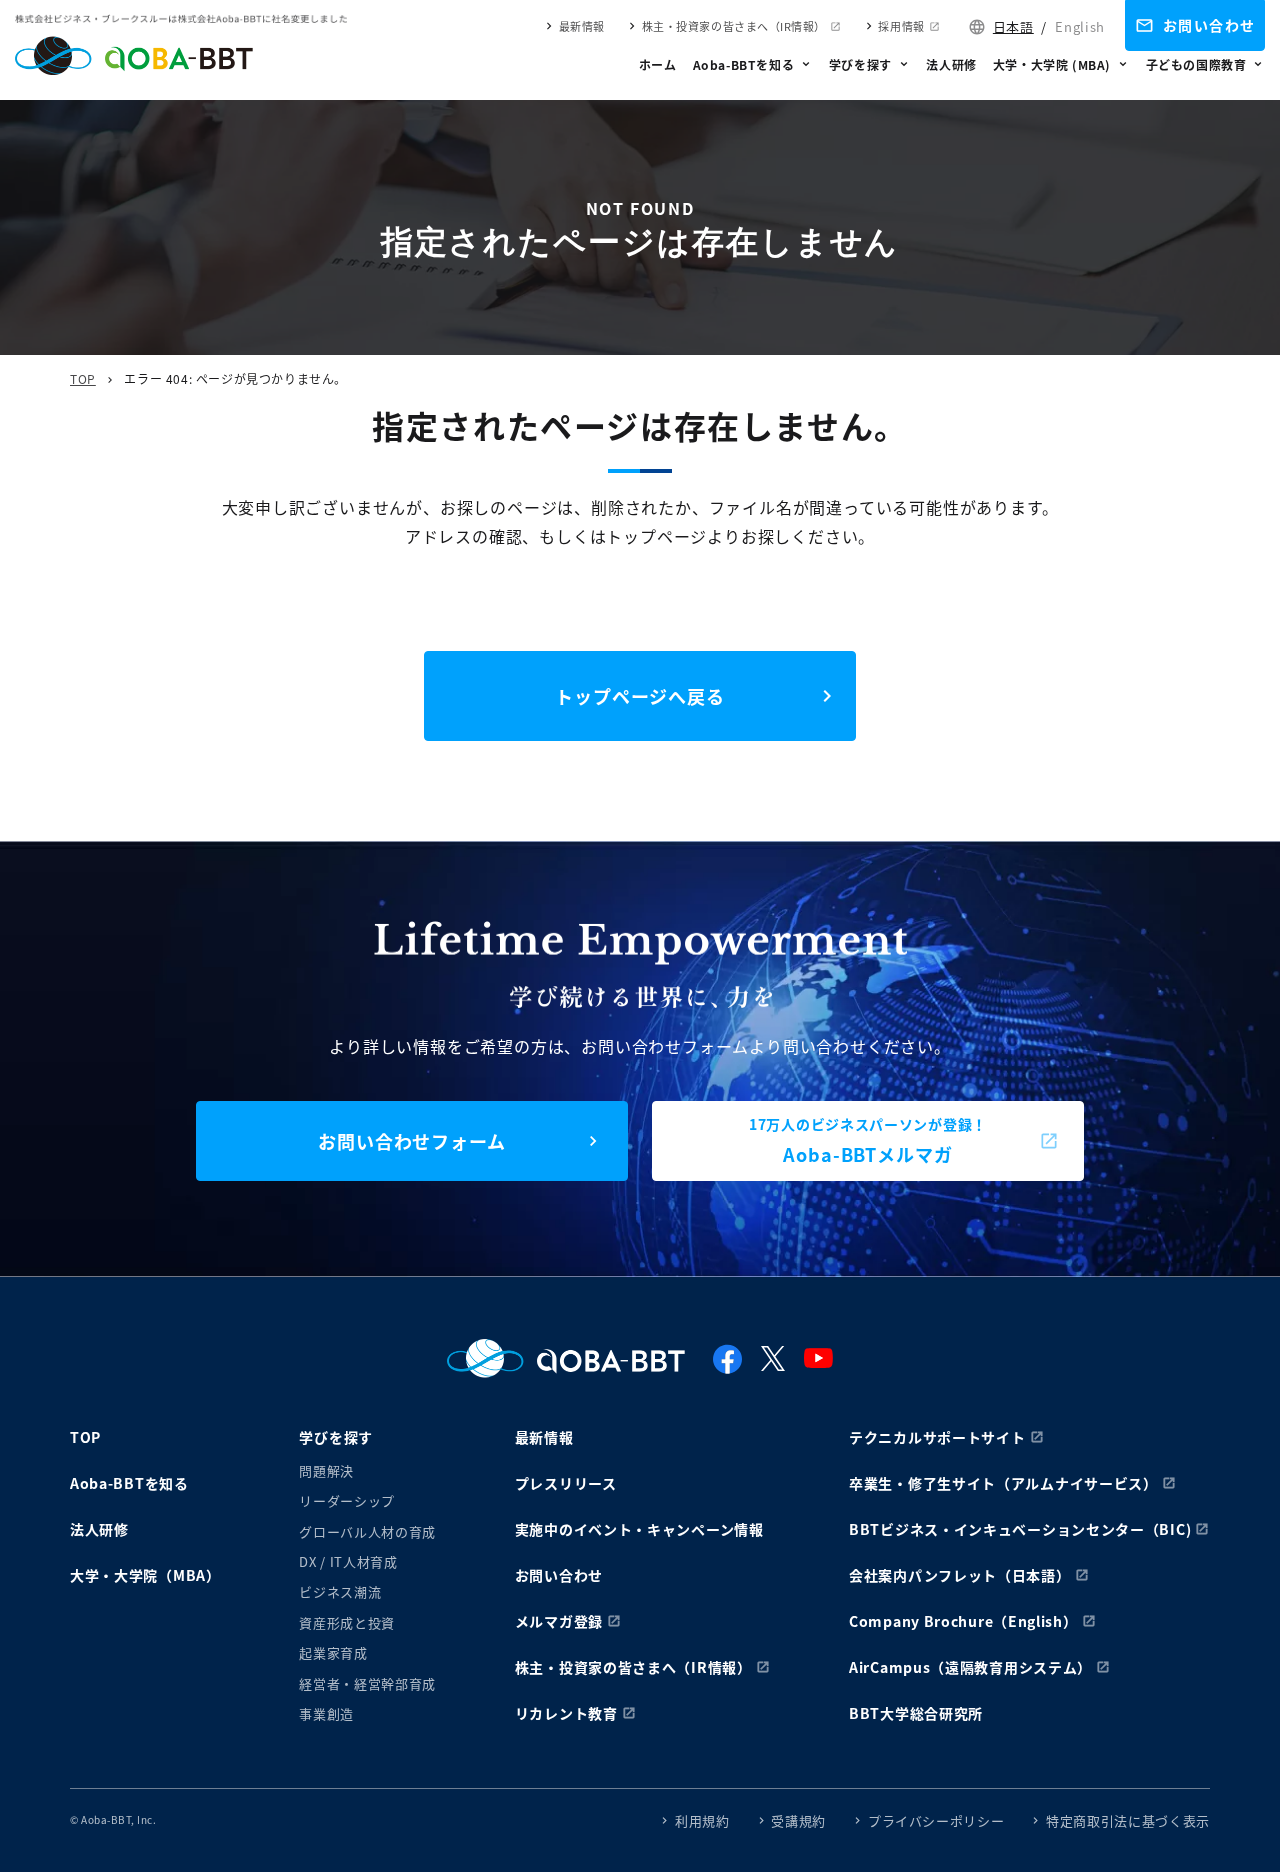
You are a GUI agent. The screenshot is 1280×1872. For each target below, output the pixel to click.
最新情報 (582, 26)
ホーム (658, 64)
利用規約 (702, 1820)
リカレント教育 (566, 1713)
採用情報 (901, 26)
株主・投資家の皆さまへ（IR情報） (734, 26)
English (1080, 26)
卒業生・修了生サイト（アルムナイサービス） (1003, 1483)
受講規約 (798, 1820)
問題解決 (326, 1470)
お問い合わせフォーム (412, 1141)
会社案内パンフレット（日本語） (960, 1575)
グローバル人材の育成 (367, 1531)
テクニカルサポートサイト (937, 1437)
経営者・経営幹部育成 (367, 1683)
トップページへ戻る (640, 696)
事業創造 (326, 1713)
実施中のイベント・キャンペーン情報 (639, 1529)
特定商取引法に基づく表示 (1128, 1820)
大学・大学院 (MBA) (1052, 64)
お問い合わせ (1209, 25)
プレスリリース (566, 1483)
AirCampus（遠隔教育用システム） (970, 1667)
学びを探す (860, 64)
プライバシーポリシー (936, 1820)
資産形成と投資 (347, 1622)
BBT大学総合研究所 (916, 1713)
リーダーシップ (347, 1500)
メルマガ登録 (559, 1621)
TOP (83, 378)
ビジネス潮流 (340, 1591)
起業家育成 (333, 1652)
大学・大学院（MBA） (145, 1575)
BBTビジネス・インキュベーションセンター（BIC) (1020, 1529)
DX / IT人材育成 (348, 1561)
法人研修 (951, 64)
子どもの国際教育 (1196, 64)
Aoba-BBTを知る (744, 64)
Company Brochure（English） (963, 1621)
